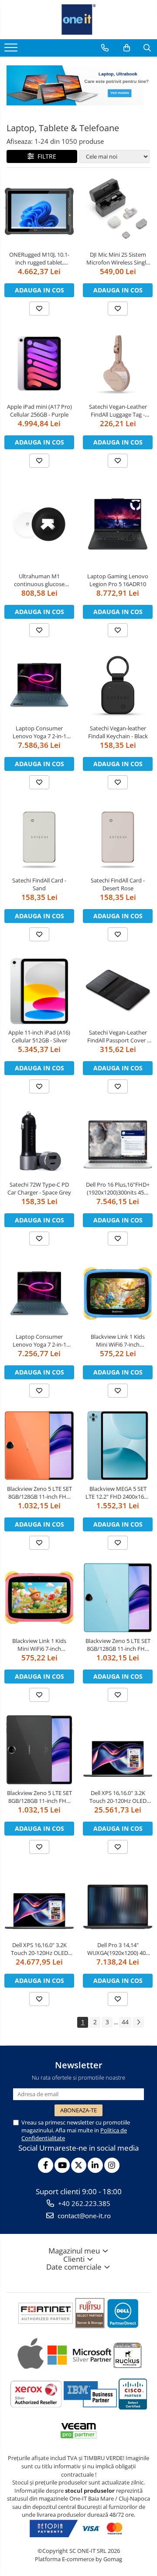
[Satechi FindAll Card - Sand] (39, 837)
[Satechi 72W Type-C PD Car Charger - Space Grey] (39, 1141)
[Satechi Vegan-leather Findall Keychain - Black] (118, 685)
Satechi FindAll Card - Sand (39, 884)
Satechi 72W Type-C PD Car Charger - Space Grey (39, 1188)
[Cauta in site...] (147, 48)
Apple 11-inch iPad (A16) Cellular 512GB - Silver (39, 1036)
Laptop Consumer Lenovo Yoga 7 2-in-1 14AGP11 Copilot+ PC (39, 1341)
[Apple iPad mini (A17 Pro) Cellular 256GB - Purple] (39, 363)
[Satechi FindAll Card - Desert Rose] (118, 837)
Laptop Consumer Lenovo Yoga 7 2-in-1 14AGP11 (39, 732)
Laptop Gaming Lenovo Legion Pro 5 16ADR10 (118, 580)
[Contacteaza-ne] (105, 48)
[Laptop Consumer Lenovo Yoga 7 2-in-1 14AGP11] (39, 685)
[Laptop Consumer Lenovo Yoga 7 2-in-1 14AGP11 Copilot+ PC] (39, 1293)
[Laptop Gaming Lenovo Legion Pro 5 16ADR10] (118, 524)
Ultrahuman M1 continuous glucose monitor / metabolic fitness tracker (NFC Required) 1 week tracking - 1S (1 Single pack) (39, 580)
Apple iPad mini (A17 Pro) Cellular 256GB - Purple (39, 411)
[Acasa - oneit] (78, 20)
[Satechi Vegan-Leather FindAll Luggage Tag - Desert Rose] (118, 363)
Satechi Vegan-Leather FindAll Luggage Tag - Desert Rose (118, 411)
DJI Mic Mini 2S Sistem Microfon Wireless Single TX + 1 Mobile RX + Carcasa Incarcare (118, 258)
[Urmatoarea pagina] (138, 2022)
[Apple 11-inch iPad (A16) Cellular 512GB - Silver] (39, 989)
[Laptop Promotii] (78, 85)
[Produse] (12, 50)
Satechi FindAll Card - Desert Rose (118, 884)
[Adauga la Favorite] (39, 309)
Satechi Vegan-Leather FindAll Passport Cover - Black (118, 1036)
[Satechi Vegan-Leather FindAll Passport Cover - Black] (118, 989)
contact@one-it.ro (83, 2216)
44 (125, 2022)
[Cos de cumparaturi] (127, 48)
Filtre (45, 156)
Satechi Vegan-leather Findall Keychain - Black (118, 732)
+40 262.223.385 (83, 2203)
